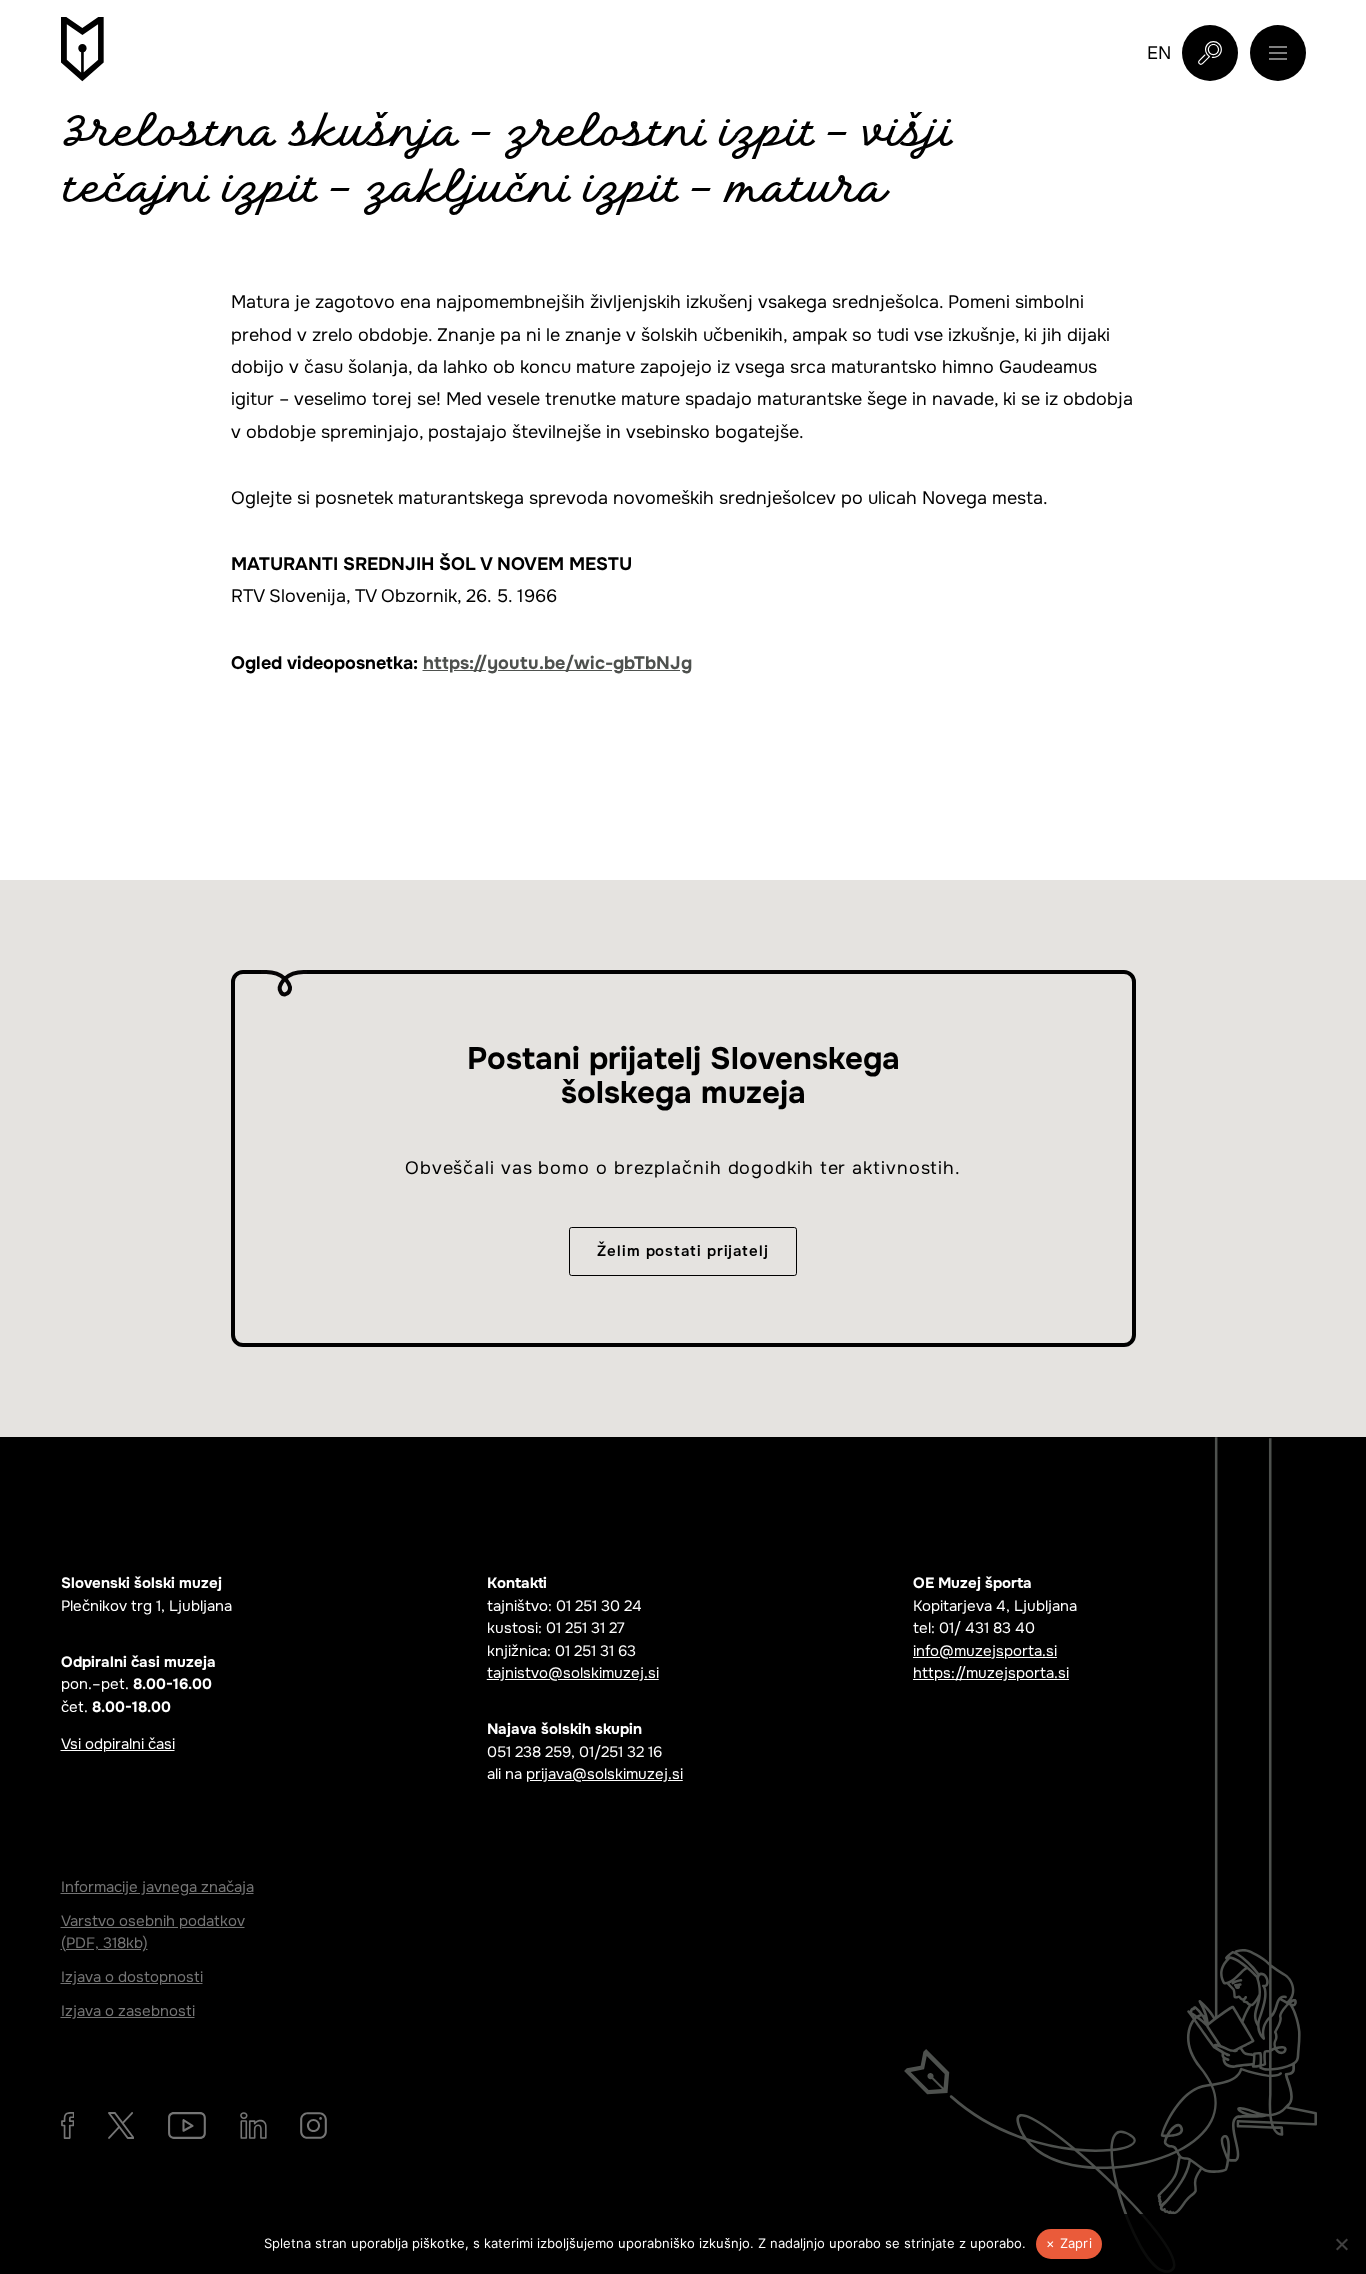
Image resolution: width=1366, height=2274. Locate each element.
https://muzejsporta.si (991, 1673)
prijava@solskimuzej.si (604, 1774)
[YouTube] (187, 2125)
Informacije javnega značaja (157, 1887)
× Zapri (1069, 2243)
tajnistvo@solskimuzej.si (573, 1673)
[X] (121, 2125)
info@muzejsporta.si (985, 1651)
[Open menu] (1278, 53)
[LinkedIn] (253, 2125)
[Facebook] (68, 2125)
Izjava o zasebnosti (128, 2011)
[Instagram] (313, 2125)
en (1159, 53)
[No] (1341, 2244)
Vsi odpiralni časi (118, 1744)
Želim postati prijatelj (683, 1251)
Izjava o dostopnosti (132, 1977)
